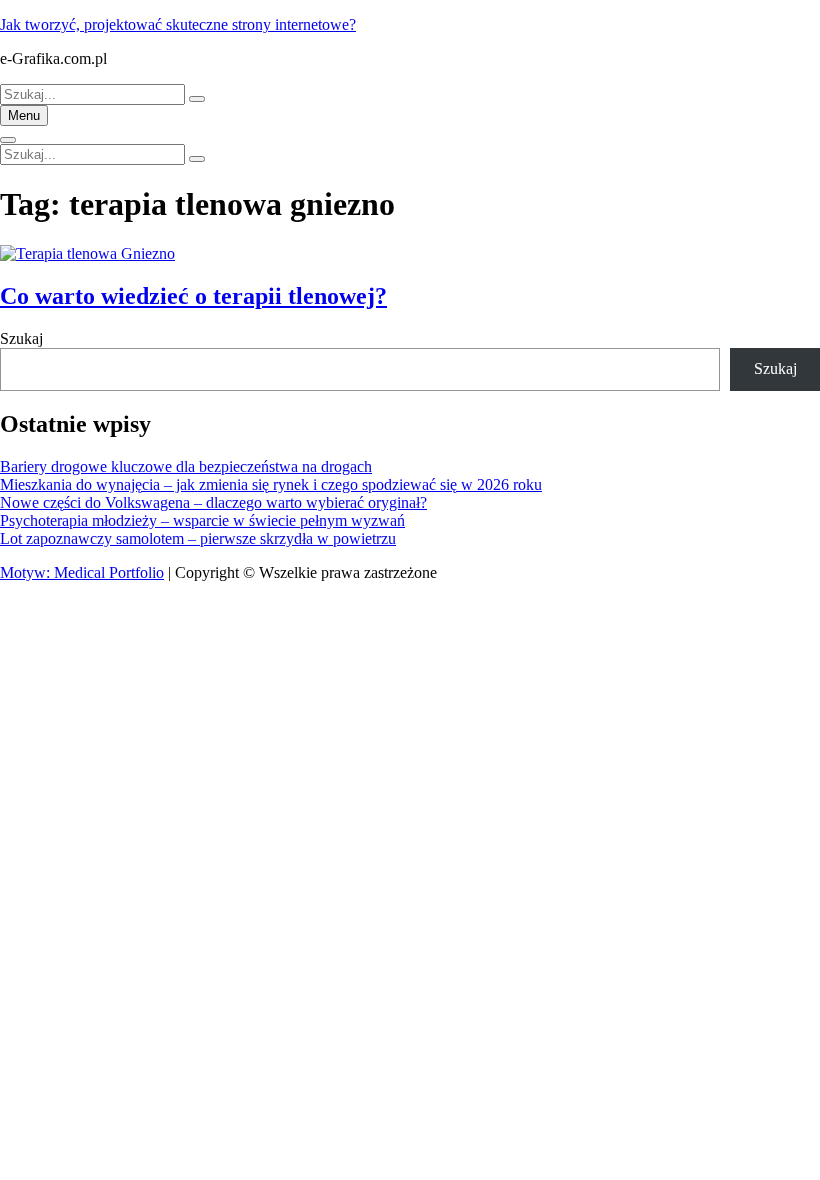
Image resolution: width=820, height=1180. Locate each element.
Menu (24, 115)
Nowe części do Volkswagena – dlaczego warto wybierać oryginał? (213, 502)
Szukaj (21, 338)
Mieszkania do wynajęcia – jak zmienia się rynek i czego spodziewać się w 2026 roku (271, 484)
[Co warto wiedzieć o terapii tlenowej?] (87, 253)
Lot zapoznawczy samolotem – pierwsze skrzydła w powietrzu (198, 538)
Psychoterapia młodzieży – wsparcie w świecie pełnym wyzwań (202, 520)
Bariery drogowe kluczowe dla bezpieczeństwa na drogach (186, 466)
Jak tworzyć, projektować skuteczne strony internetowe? (178, 24)
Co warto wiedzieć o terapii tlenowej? (193, 296)
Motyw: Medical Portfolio (82, 572)
